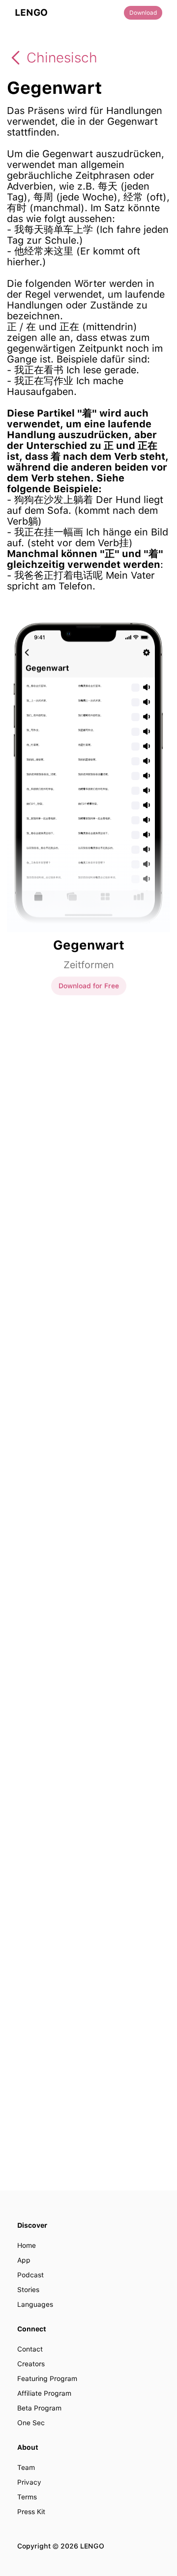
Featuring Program (47, 2379)
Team (26, 2467)
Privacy (29, 2482)
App (24, 2260)
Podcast (30, 2275)
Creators (31, 2364)
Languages (35, 2304)
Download (143, 13)
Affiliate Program (44, 2393)
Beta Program (39, 2408)
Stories (28, 2290)
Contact (30, 2349)
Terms (27, 2497)
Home (27, 2245)
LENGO (31, 13)
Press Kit (31, 2512)
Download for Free (89, 985)
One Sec (31, 2423)
